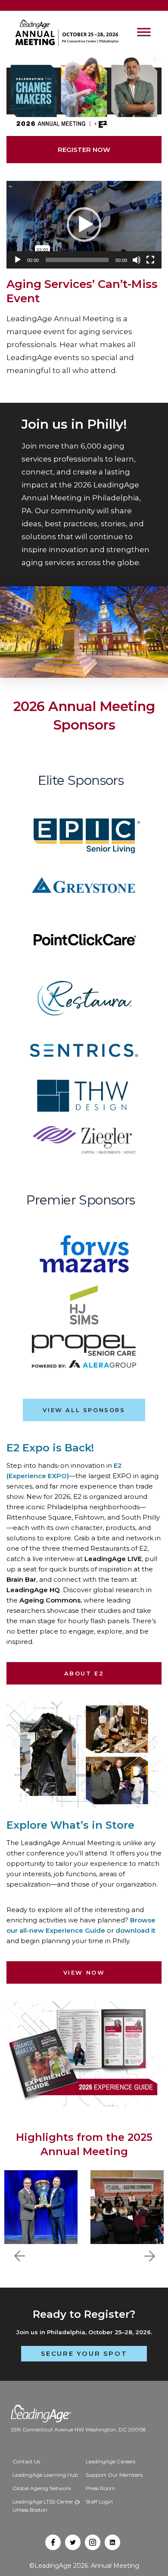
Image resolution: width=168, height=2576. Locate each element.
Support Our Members (114, 2475)
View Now (84, 1972)
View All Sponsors (84, 1410)
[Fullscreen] (150, 260)
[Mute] (137, 260)
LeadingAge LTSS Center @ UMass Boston (46, 2506)
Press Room (101, 2488)
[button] (84, 224)
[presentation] (20, 2256)
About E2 (84, 1673)
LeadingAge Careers (110, 2461)
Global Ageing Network (42, 2488)
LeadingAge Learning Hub (45, 2475)
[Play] (18, 260)
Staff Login (99, 2502)
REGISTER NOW (84, 150)
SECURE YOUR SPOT (84, 2353)
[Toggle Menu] (144, 33)
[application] (84, 225)
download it (135, 1930)
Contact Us (26, 2461)
